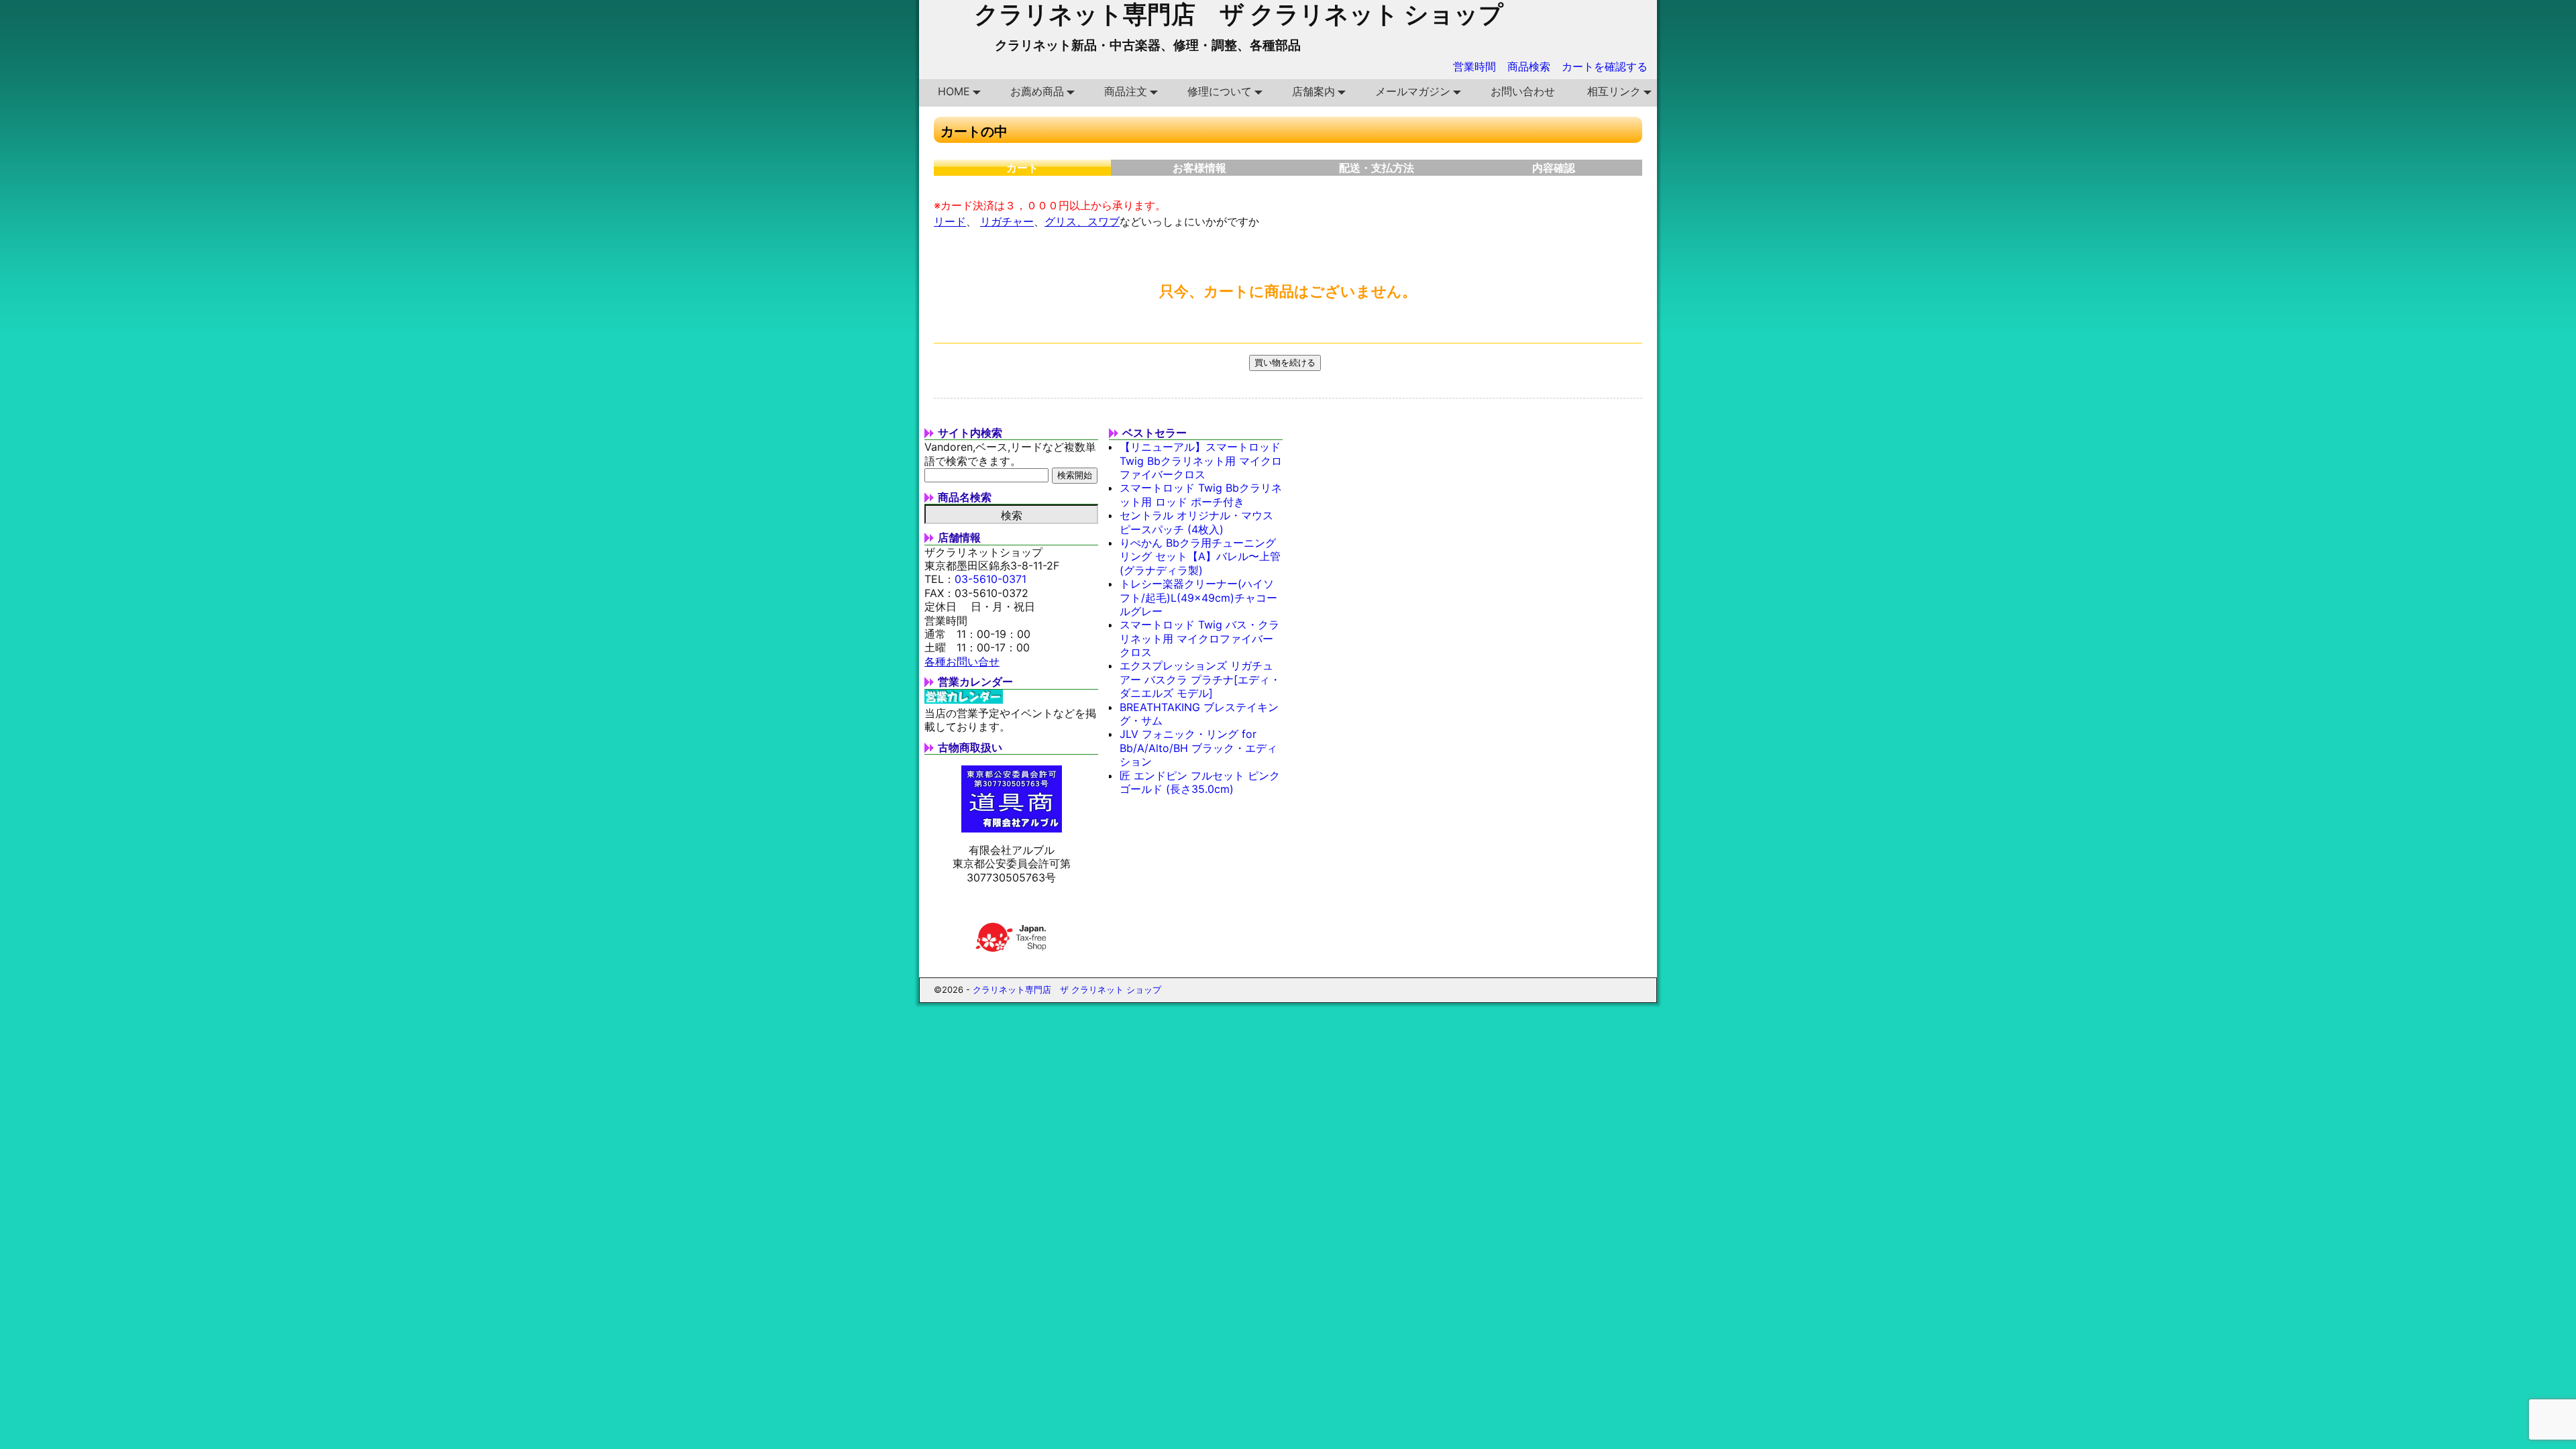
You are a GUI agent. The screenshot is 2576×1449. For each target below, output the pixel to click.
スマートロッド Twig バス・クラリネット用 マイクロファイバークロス (1199, 638)
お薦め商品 (1037, 91)
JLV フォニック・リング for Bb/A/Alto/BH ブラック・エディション (1198, 748)
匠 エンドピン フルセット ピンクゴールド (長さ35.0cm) (1200, 782)
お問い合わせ (1523, 91)
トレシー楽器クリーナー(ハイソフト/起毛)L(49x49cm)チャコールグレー (1198, 597)
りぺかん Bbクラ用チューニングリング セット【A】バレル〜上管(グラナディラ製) (1200, 556)
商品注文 (1126, 91)
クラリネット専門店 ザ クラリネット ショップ (1067, 989)
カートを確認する (1605, 66)
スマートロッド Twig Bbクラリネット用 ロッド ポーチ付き (1201, 494)
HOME (954, 91)
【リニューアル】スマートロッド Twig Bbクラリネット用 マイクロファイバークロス (1201, 461)
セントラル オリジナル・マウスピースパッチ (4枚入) (1196, 522)
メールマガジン (1413, 91)
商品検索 (1529, 66)
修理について (1220, 91)
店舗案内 (1313, 91)
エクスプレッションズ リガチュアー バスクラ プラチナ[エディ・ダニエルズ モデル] (1200, 679)
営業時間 (1474, 66)
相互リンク (1614, 91)
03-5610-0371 (990, 579)
